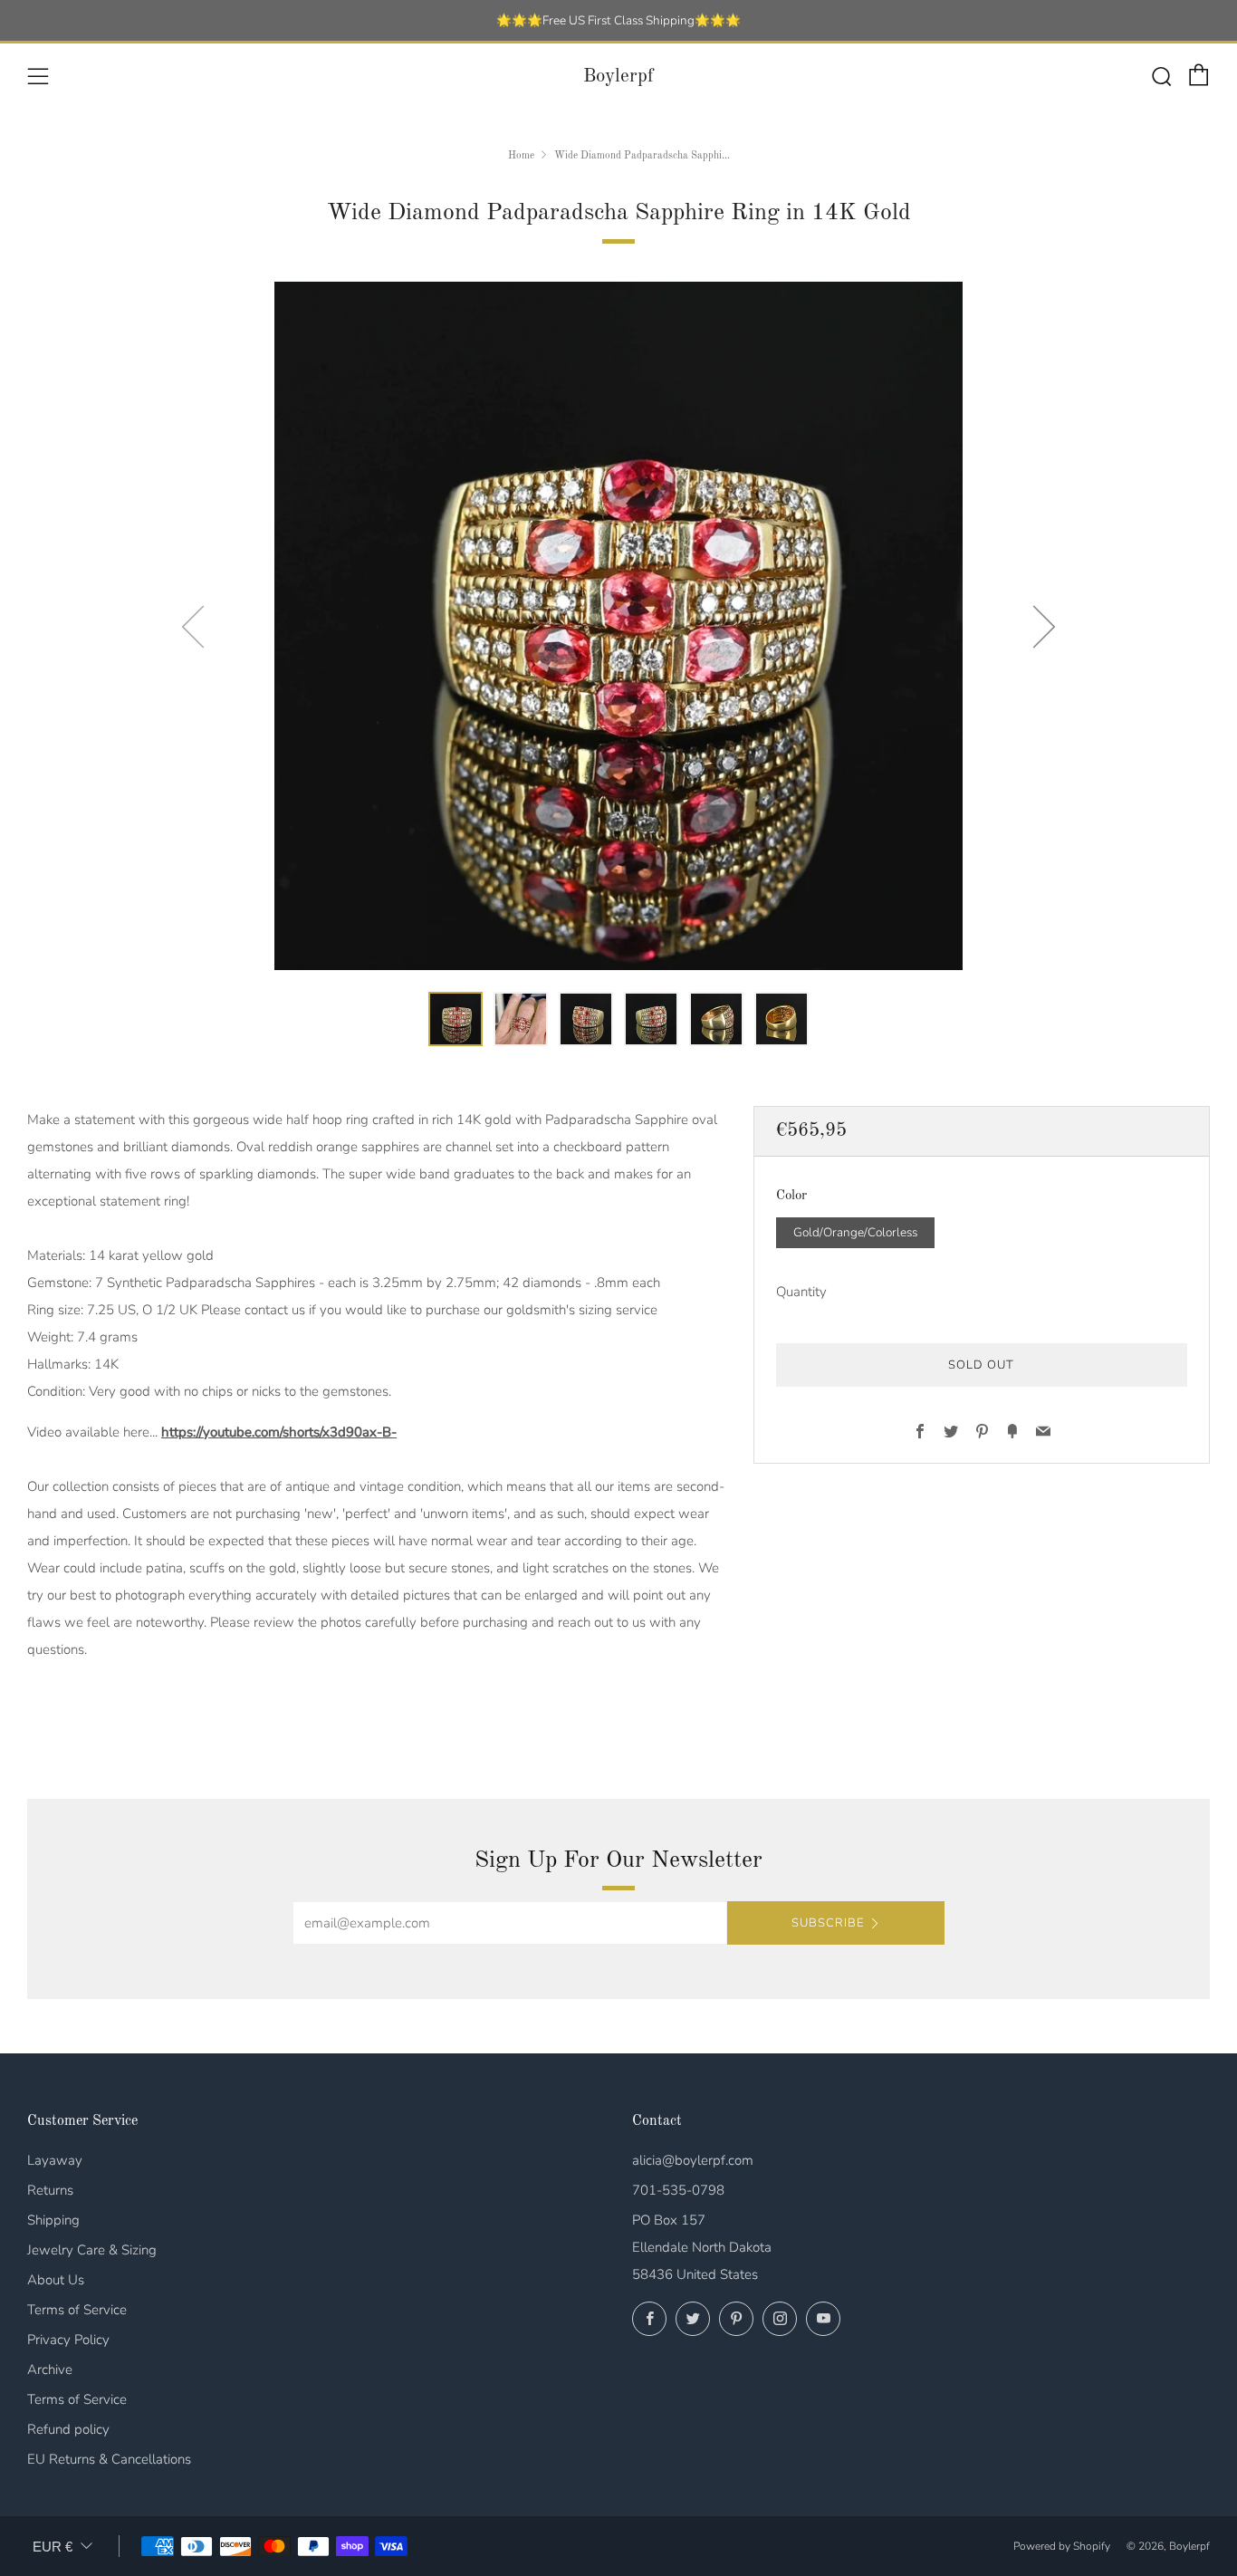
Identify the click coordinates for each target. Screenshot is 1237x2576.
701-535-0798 (678, 2190)
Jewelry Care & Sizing (92, 2250)
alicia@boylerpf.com (693, 2160)
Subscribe (828, 1923)
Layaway (55, 2160)
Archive (50, 2369)
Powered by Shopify (1062, 2546)
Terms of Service (77, 2310)
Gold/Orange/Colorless (855, 1231)
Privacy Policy (68, 2340)
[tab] (455, 1019)
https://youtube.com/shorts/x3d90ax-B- (279, 1432)
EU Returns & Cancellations (109, 2459)
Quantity (801, 1291)
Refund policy (68, 2429)
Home (521, 156)
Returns (50, 2190)
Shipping (53, 2220)
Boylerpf (618, 77)
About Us (56, 2280)
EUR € (53, 2547)
